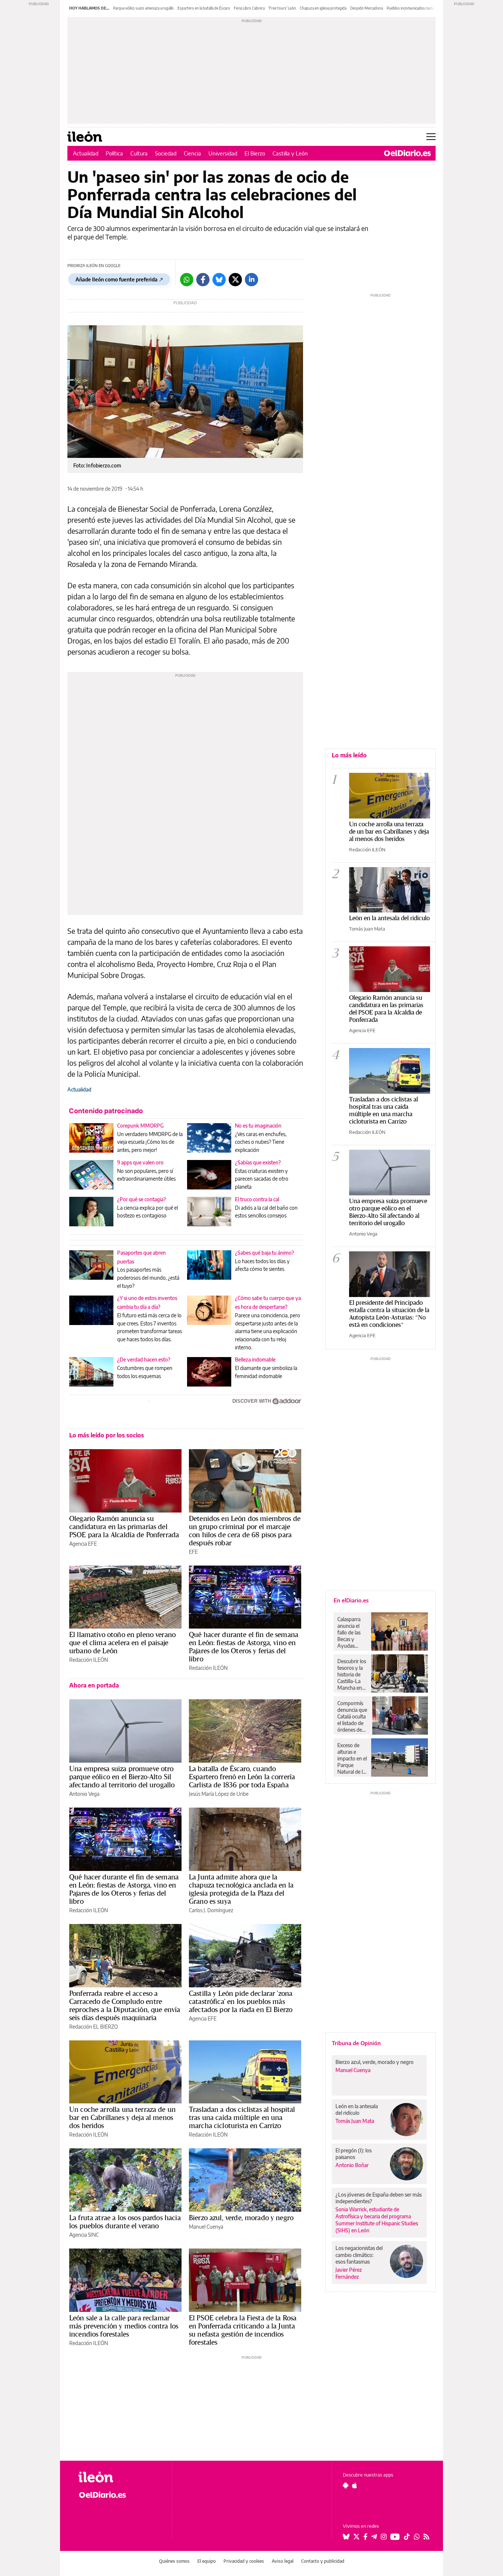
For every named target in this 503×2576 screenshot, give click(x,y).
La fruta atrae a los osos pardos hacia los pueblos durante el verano (125, 2222)
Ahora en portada (94, 1685)
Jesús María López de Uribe (219, 1794)
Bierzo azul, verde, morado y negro (241, 2218)
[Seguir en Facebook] (365, 2537)
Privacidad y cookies (244, 2561)
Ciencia (192, 153)
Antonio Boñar (352, 2165)
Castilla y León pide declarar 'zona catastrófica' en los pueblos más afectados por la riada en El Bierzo (241, 2001)
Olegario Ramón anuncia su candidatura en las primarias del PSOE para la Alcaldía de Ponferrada (124, 1527)
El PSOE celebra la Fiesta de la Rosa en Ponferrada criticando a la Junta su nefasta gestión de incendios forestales (243, 2330)
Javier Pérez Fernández (349, 2273)
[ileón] (119, 2477)
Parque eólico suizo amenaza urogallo (143, 8)
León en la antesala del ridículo (389, 918)
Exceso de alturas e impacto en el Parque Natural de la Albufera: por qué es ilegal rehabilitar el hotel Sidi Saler (352, 1759)
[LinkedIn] (251, 280)
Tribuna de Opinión (356, 2043)
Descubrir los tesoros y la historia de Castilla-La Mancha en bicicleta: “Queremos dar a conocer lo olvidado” (352, 1675)
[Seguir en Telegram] (374, 2537)
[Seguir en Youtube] (395, 2537)
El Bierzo (255, 153)
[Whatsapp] (187, 280)
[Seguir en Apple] (355, 2485)
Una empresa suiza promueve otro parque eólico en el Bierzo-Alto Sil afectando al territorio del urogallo (122, 1777)
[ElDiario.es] (407, 153)
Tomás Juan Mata (367, 929)
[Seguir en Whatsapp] (417, 2537)
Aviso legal (283, 2561)
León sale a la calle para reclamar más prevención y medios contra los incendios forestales (124, 2326)
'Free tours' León (282, 8)
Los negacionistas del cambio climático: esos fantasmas (359, 2255)
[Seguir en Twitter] (356, 2537)
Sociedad (166, 153)
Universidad (223, 153)
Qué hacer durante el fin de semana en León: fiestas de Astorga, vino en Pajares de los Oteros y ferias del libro (244, 1647)
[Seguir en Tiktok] (407, 2537)
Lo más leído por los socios (107, 1435)
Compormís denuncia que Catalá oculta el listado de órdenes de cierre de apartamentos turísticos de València (353, 1717)
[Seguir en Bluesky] (346, 2537)
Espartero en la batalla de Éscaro (204, 8)
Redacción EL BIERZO (94, 2027)
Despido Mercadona (367, 8)
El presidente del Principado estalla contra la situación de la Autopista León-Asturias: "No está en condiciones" (389, 1313)
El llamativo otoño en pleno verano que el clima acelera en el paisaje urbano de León (122, 1643)
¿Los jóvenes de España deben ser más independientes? (379, 2198)
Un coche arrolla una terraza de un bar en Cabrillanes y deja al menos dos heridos (122, 2117)
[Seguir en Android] (346, 2485)
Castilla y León (290, 153)
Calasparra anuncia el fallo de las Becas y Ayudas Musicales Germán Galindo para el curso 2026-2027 (351, 1633)
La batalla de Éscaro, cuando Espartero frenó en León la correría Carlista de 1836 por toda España (242, 1777)
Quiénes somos (174, 2561)
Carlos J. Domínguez (211, 1910)
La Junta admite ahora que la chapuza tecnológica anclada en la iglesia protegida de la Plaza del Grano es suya (241, 1889)
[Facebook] (203, 280)
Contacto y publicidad (323, 2561)
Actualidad (86, 153)
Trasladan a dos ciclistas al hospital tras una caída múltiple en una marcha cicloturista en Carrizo (242, 2117)
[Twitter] (235, 280)
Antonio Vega (84, 1794)
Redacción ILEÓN (89, 1660)
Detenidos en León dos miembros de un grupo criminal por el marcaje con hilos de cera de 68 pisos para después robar (245, 1531)
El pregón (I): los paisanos (353, 2154)
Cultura (139, 153)
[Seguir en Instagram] (384, 2537)
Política (114, 153)
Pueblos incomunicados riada (410, 8)
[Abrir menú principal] (431, 137)
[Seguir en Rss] (426, 2537)
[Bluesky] (219, 280)
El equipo (207, 2561)
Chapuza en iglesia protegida (323, 8)
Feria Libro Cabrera (249, 8)
